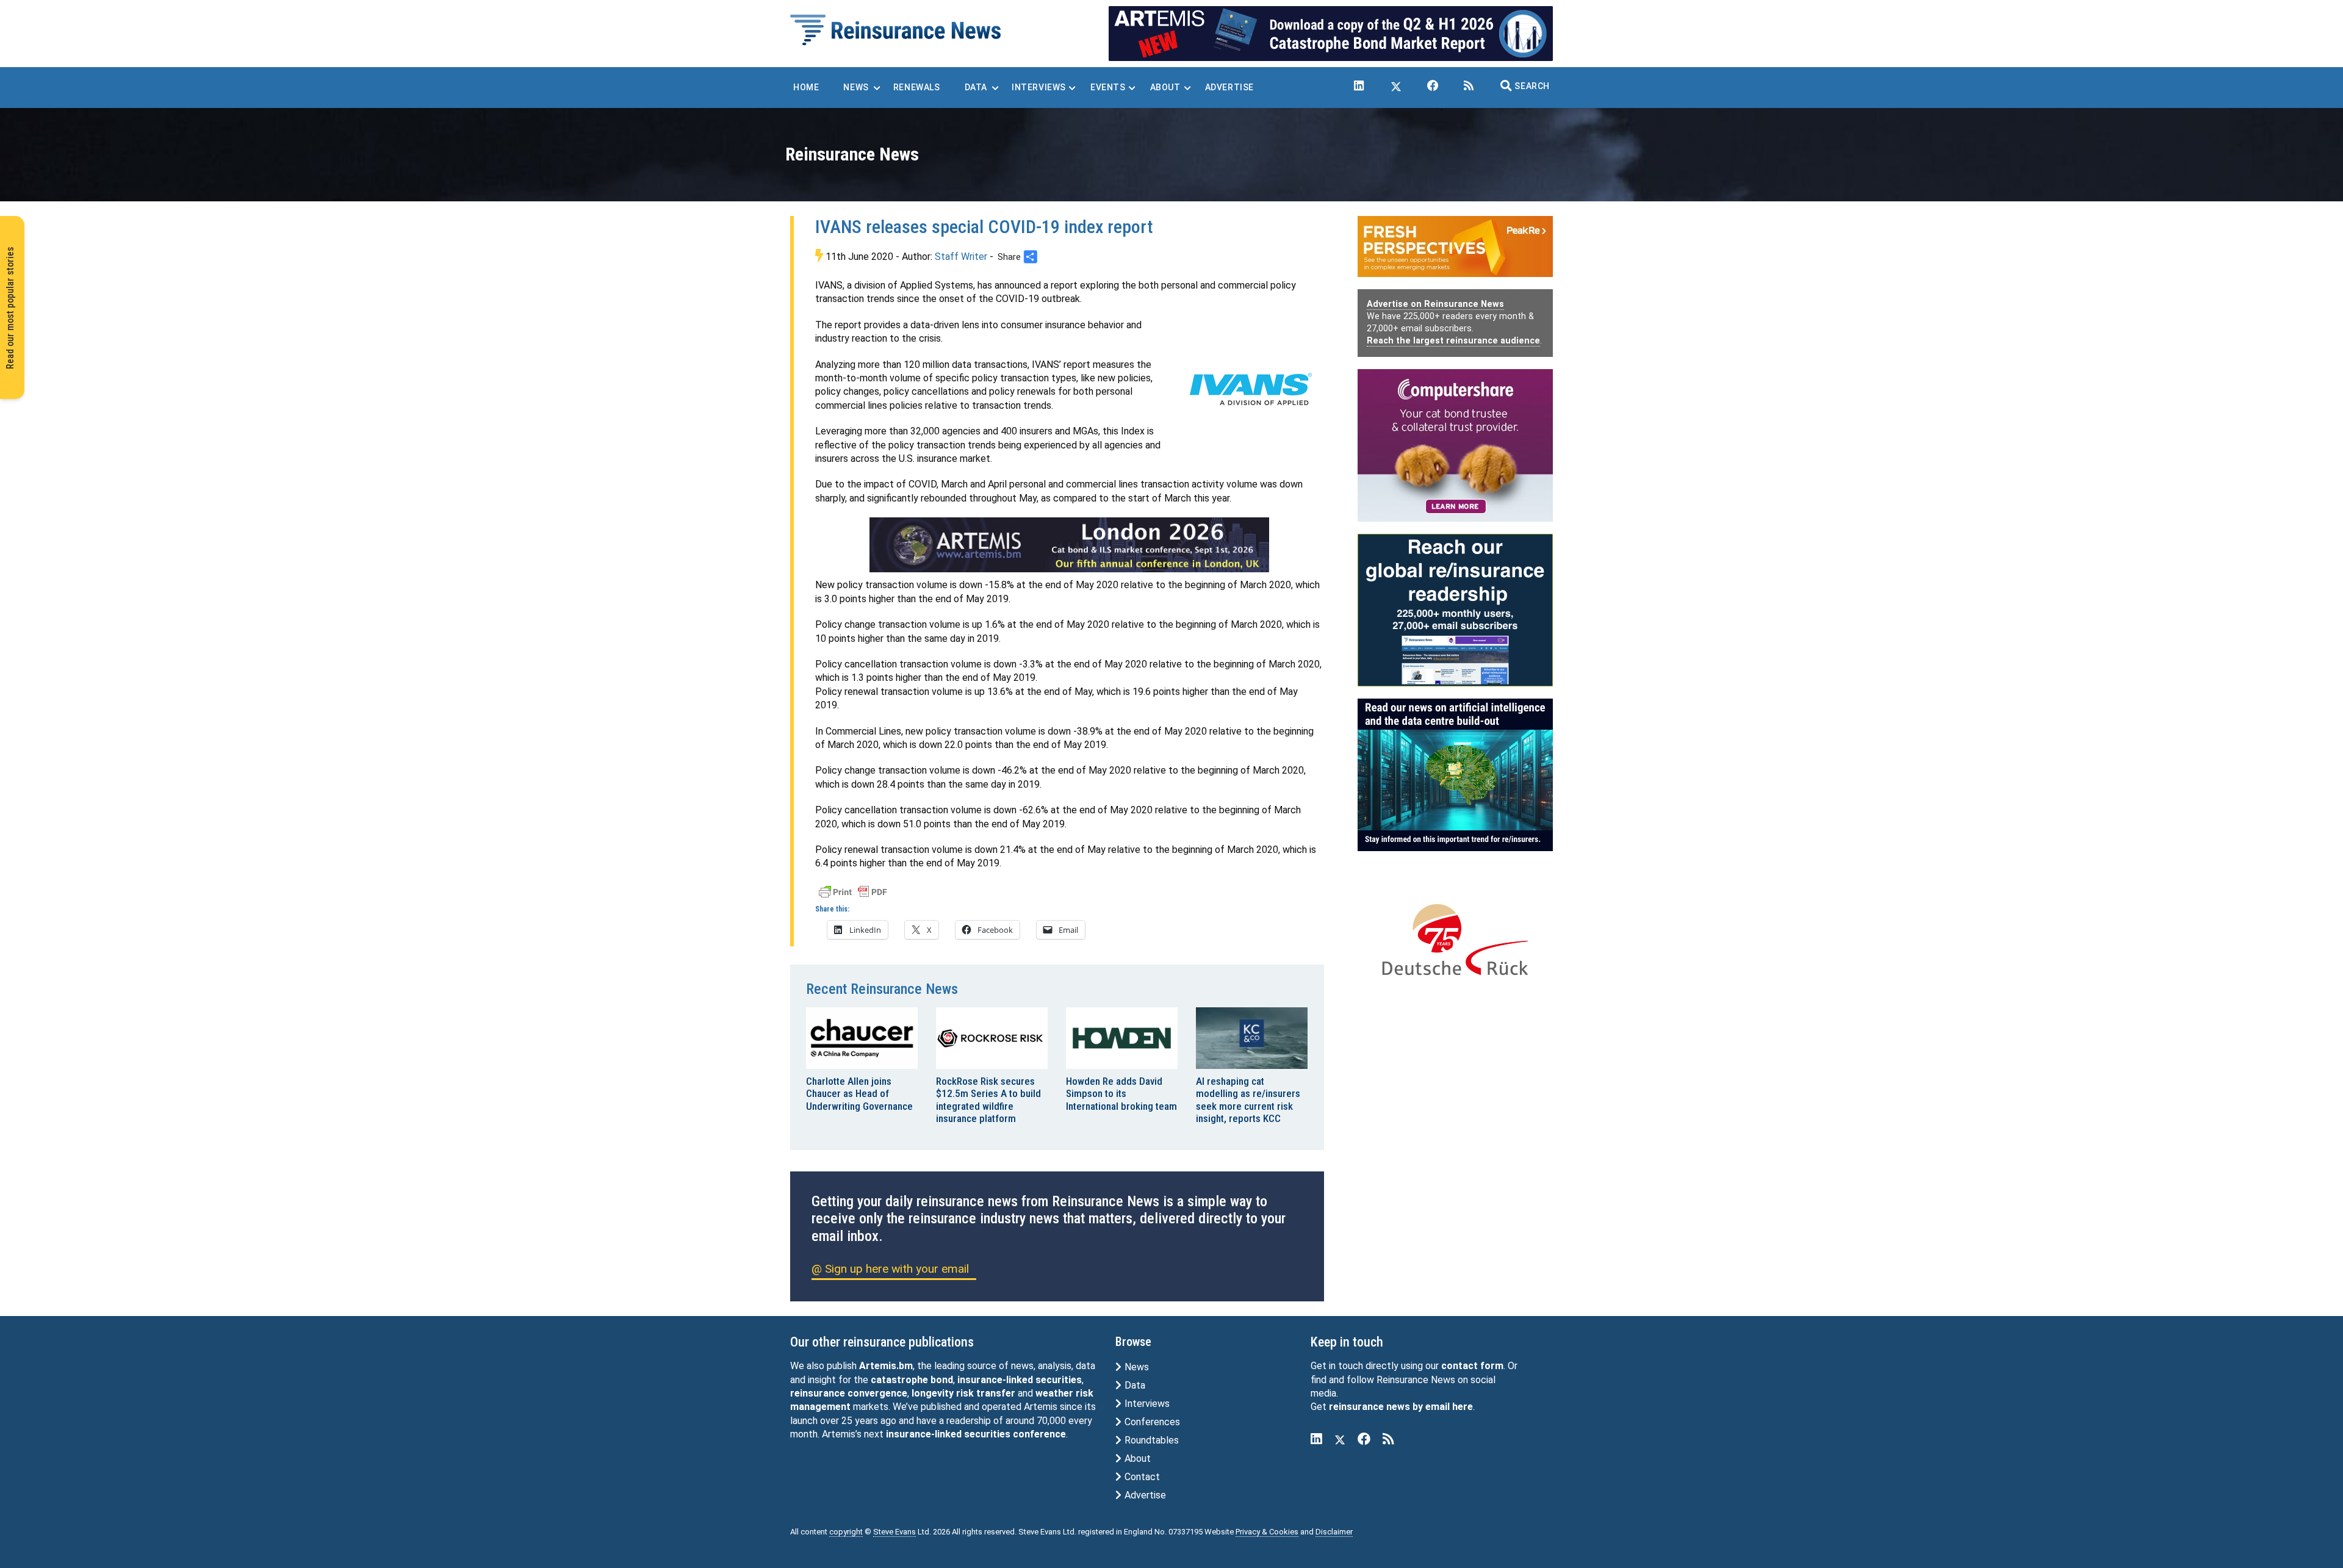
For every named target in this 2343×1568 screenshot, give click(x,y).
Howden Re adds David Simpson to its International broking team (1121, 1094)
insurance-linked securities (1020, 1380)
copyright (846, 1532)
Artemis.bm (886, 1366)
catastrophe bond (912, 1380)
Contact (1141, 1477)
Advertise (1144, 1495)
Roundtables (1150, 1440)
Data (1134, 1385)
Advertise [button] (1229, 87)
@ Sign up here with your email (890, 1269)
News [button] (856, 87)
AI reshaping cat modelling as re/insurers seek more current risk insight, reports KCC (1248, 1100)
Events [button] (1108, 87)
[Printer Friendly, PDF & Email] (853, 891)
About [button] (1165, 87)
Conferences (1151, 1422)
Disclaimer (1334, 1532)
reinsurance (818, 1393)
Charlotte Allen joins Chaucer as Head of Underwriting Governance (859, 1094)
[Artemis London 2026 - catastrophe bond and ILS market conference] (1070, 545)
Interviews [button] (1039, 87)
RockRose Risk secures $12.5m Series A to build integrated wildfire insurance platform (988, 1100)
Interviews (1146, 1404)
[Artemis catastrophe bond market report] (1331, 33)
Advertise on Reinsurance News (1435, 304)
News (1136, 1367)
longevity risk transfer (963, 1393)
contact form (1472, 1366)
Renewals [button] (917, 87)
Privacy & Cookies (1267, 1532)
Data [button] (976, 87)
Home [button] (806, 87)
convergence (877, 1393)
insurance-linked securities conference (976, 1434)
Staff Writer (961, 257)
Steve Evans (894, 1532)
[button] (1525, 86)
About (1136, 1458)
